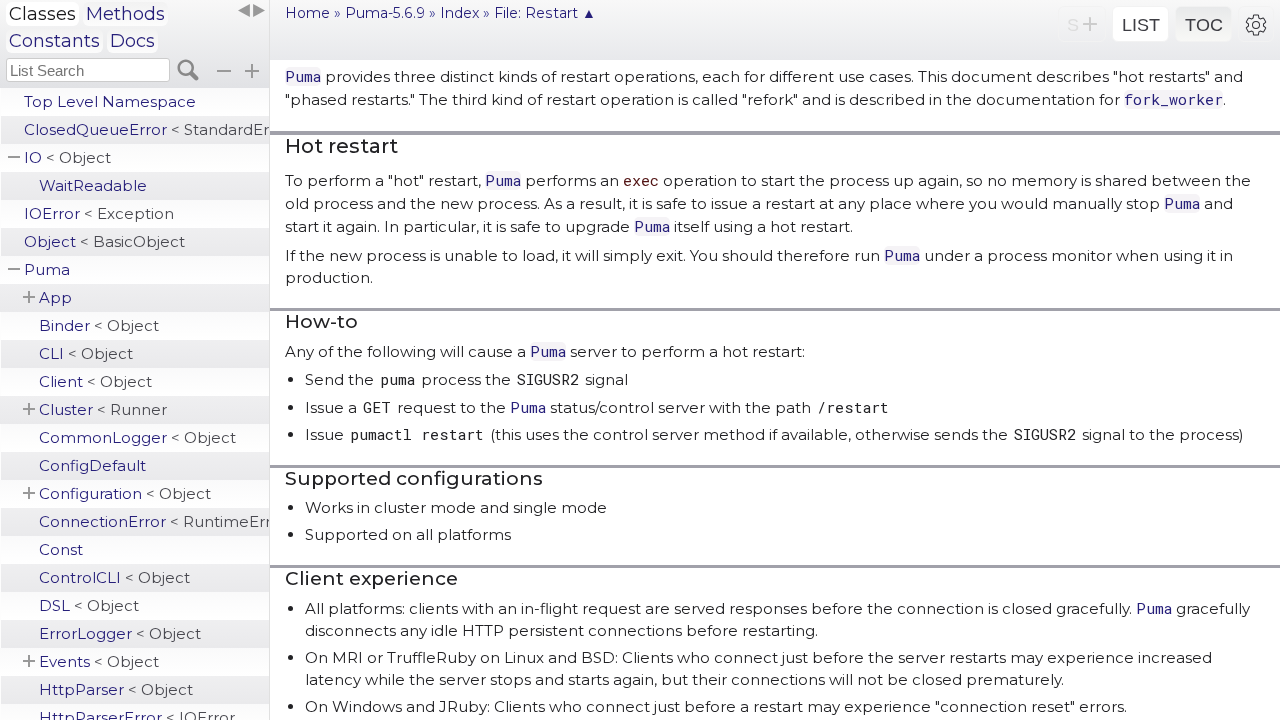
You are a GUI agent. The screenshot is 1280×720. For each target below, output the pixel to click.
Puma (47, 269)
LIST (1141, 25)
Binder (99, 325)
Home (307, 13)
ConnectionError (154, 521)
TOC (1204, 25)
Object (104, 241)
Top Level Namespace (110, 101)
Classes (42, 14)
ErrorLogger (120, 633)
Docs (132, 41)
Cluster (103, 409)
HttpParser (116, 689)
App (55, 297)
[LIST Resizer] (251, 11)
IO (67, 157)
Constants (54, 41)
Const (61, 549)
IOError (99, 213)
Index (459, 13)
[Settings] (1256, 24)
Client (95, 381)
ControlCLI (114, 577)
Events (99, 661)
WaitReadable (93, 185)
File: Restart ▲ (545, 13)
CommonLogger (137, 437)
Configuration (125, 493)
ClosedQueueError (146, 129)
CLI (86, 353)
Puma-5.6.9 (385, 13)
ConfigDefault (92, 465)
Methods (125, 14)
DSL (89, 605)
